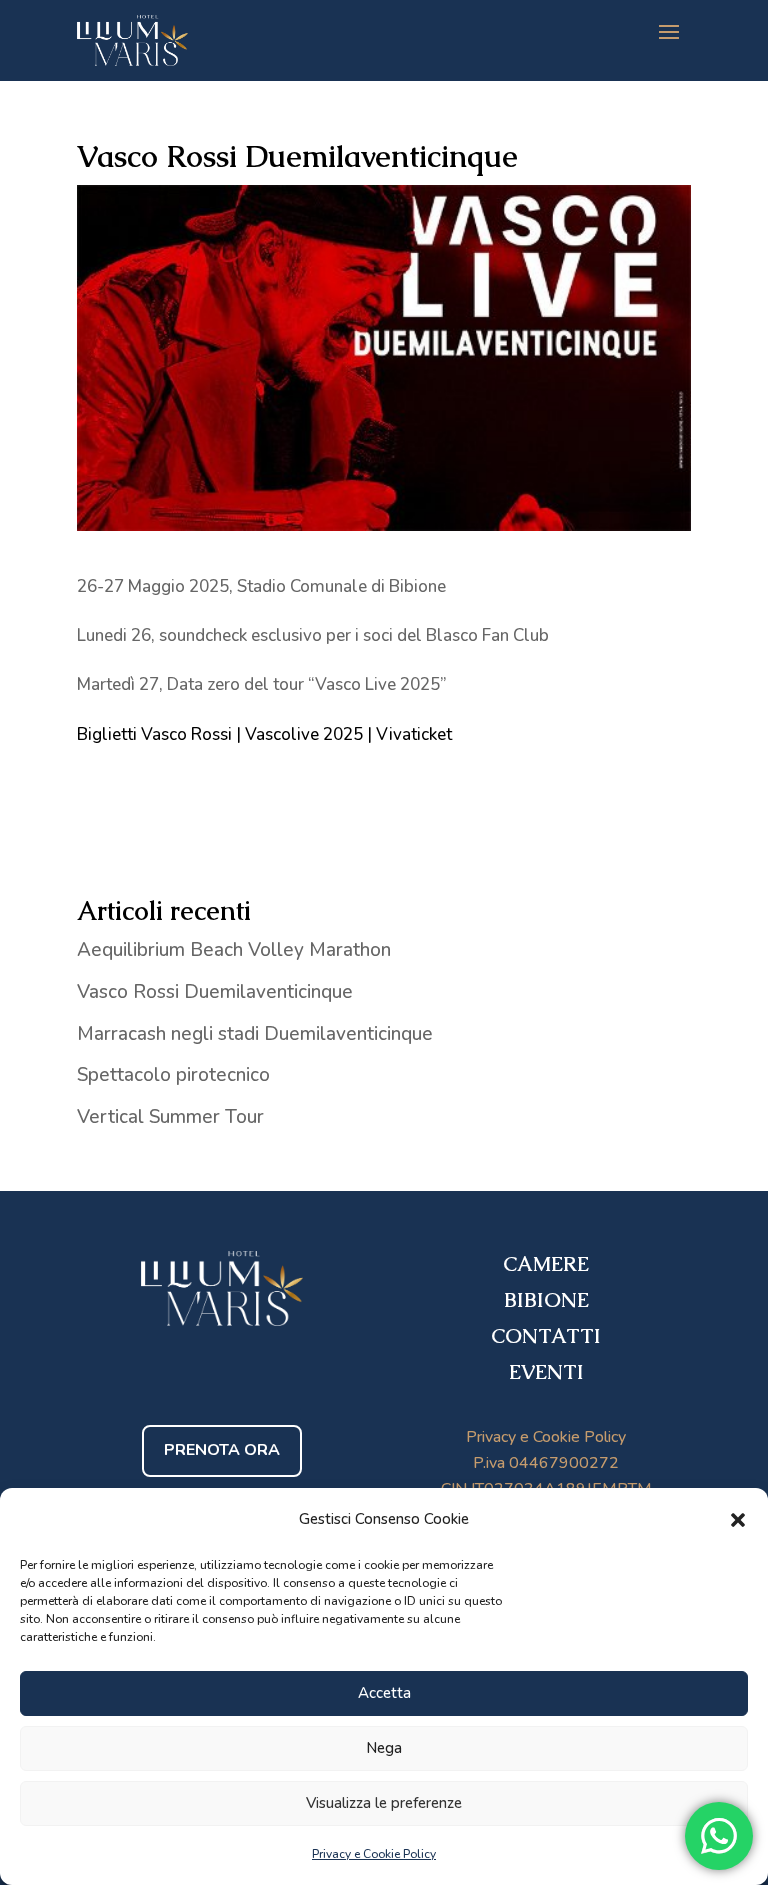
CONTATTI (546, 1336)
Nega (384, 1748)
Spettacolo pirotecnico (173, 1075)
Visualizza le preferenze (384, 1803)
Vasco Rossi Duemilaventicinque (215, 992)
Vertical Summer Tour (170, 1117)
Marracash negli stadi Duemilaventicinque (255, 1034)
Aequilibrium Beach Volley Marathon (234, 950)
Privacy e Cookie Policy (374, 1854)
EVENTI (546, 1372)
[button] (738, 1520)
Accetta (384, 1693)
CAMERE (546, 1264)
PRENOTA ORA (222, 1450)
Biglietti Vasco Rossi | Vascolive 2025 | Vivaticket (264, 734)
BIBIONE (546, 1300)
